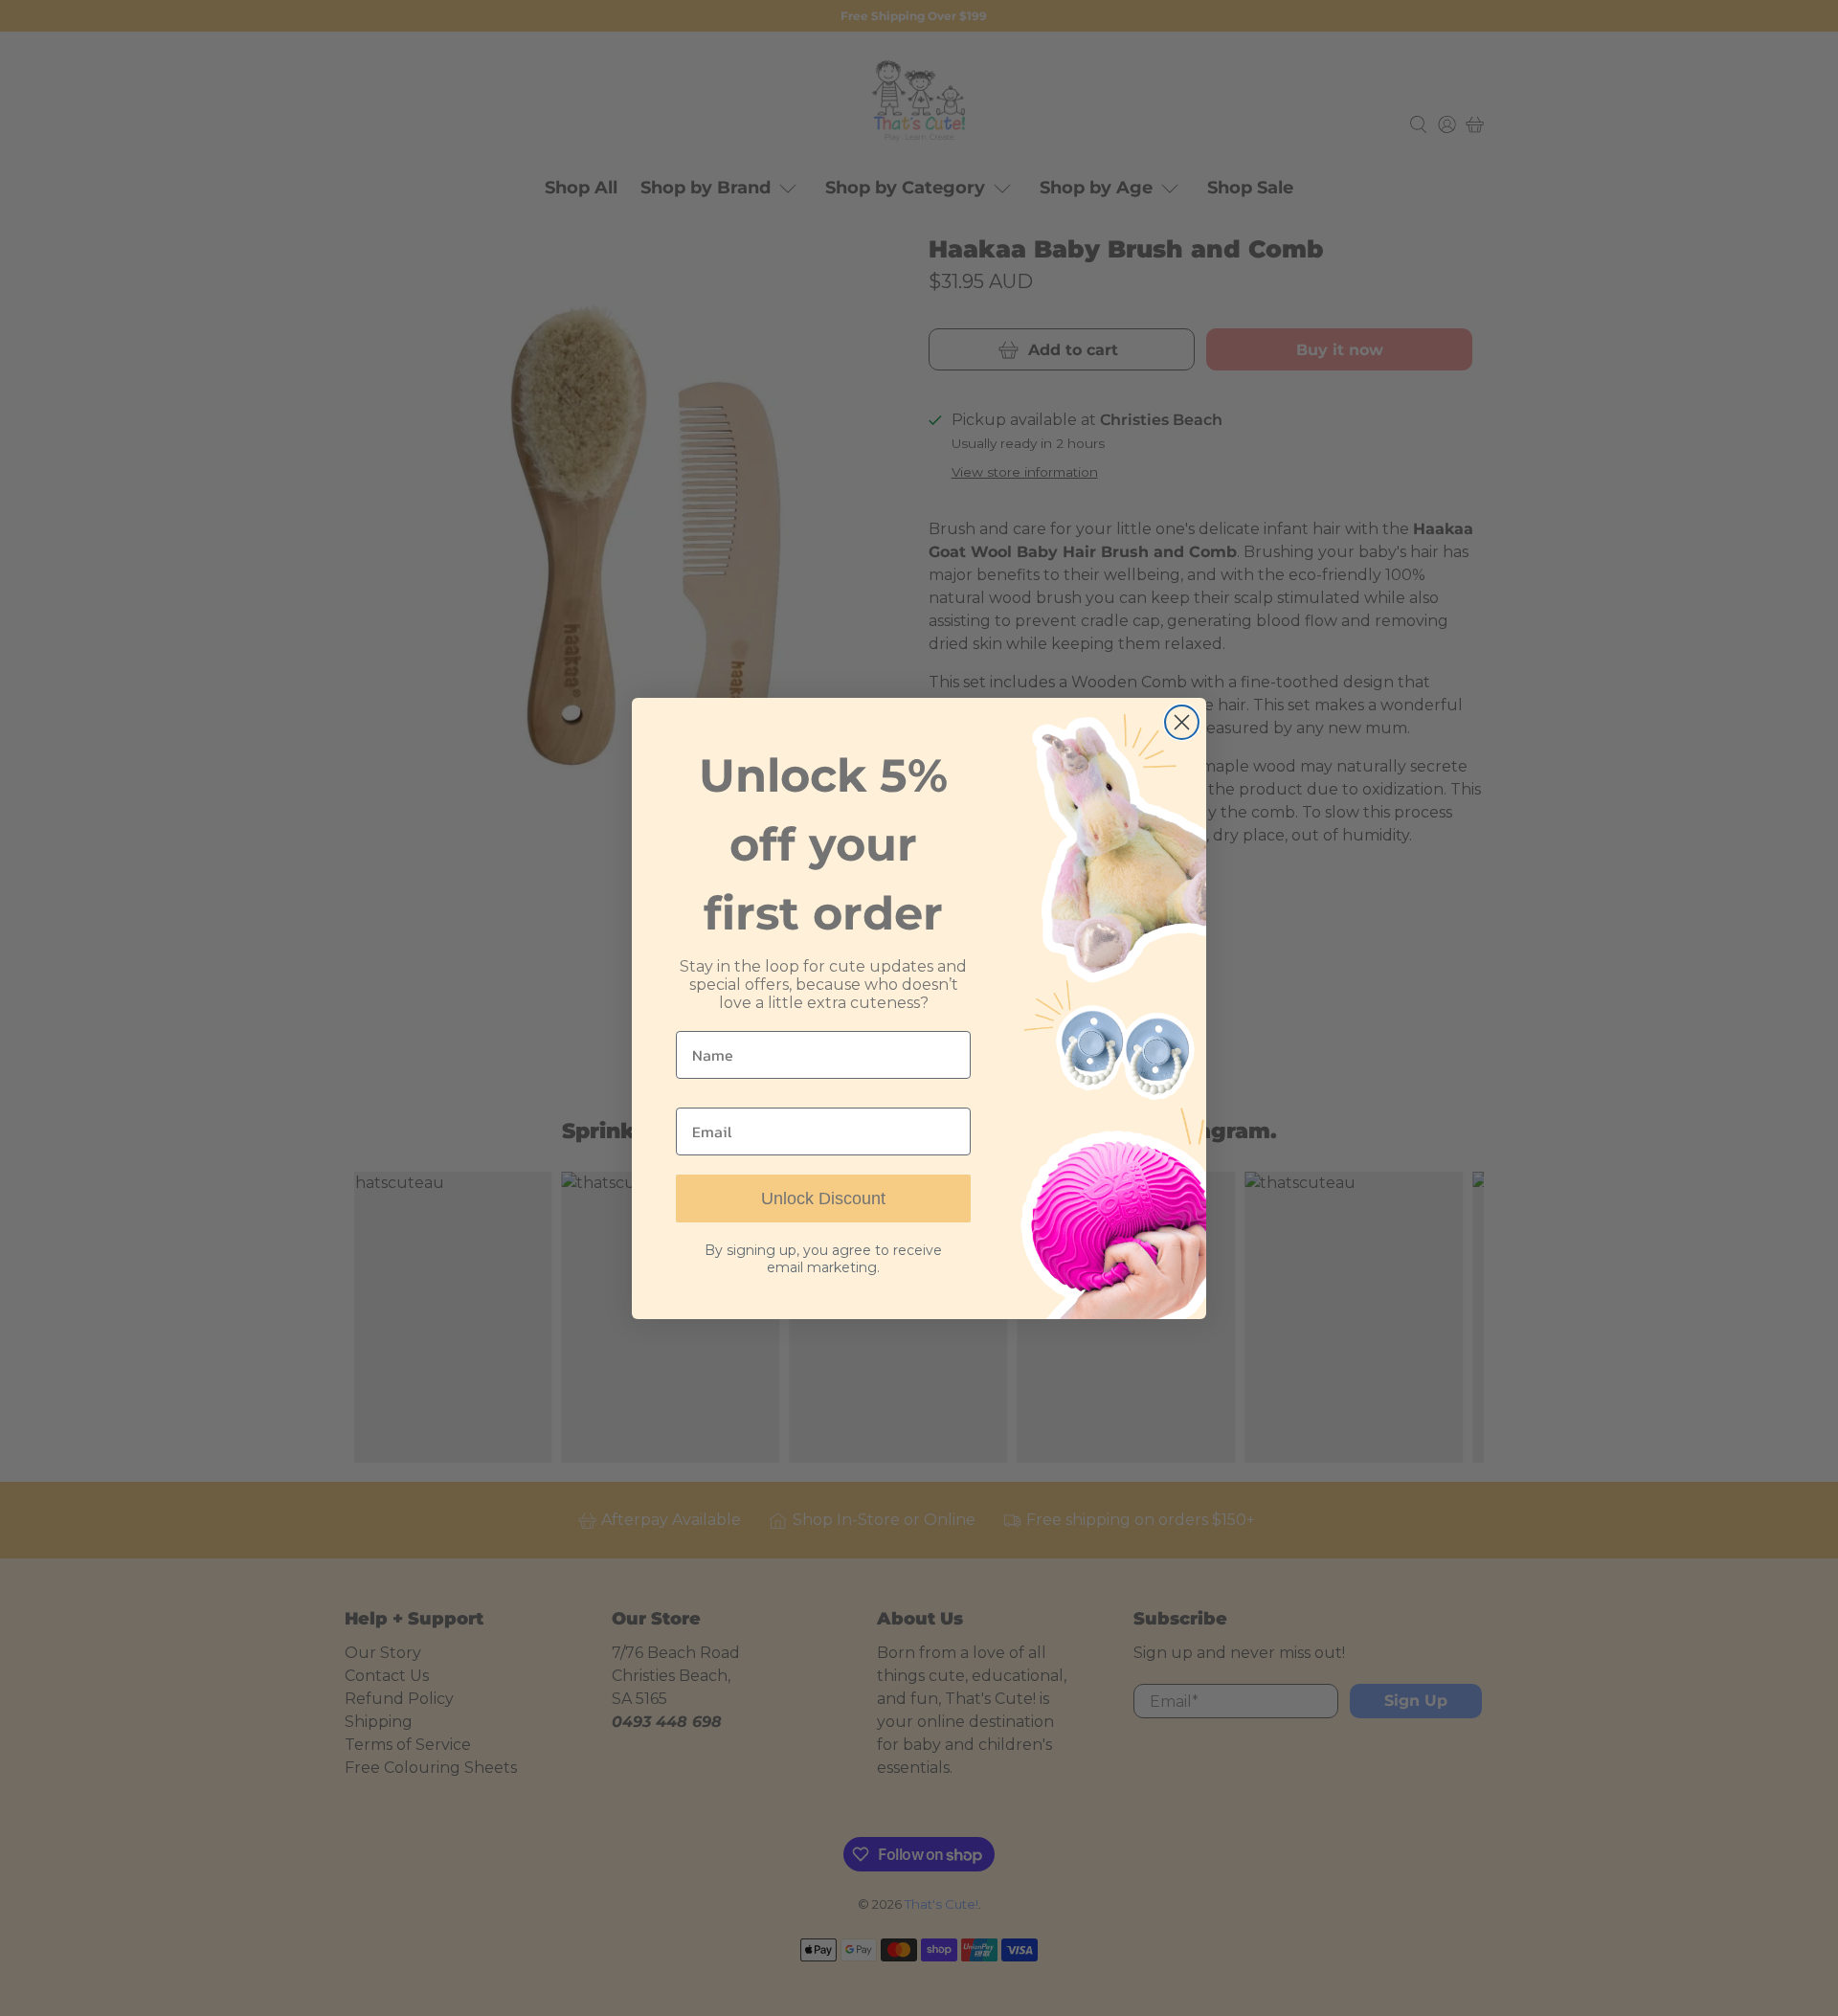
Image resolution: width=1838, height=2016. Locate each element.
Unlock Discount (823, 1198)
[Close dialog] (1182, 722)
